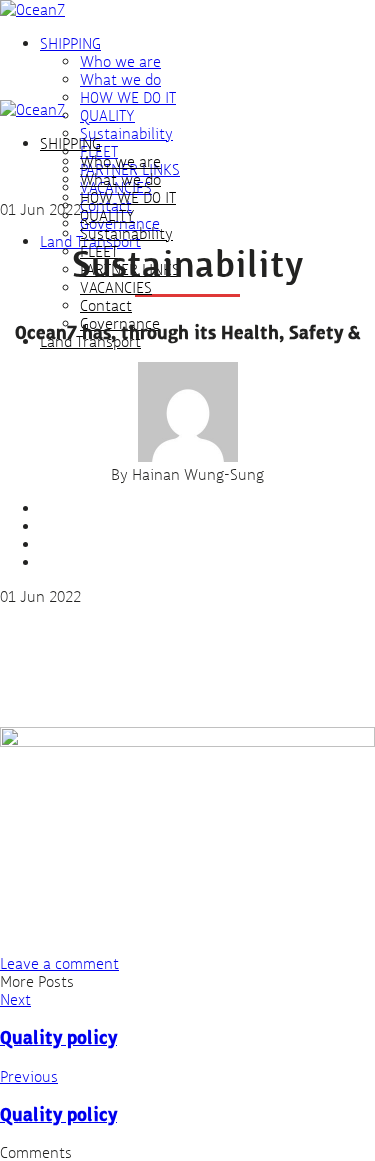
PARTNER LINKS (130, 269)
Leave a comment (59, 963)
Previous (29, 1076)
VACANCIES (116, 287)
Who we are (120, 61)
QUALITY (107, 115)
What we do (120, 79)
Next (15, 999)
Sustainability (126, 133)
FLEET (99, 251)
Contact (106, 305)
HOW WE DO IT (128, 97)
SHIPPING (70, 43)
